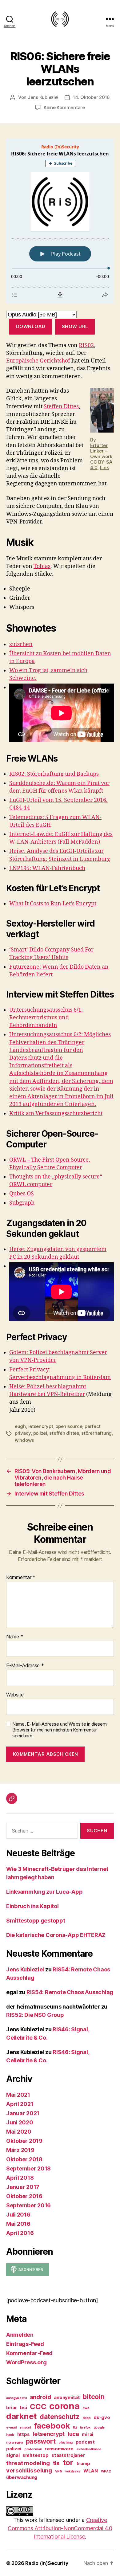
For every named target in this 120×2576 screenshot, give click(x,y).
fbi (75, 2427)
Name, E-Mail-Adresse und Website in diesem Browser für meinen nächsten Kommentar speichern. (60, 1730)
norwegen (14, 2443)
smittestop (35, 2455)
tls (56, 2463)
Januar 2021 (23, 2113)
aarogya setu (16, 2398)
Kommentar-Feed (29, 2353)
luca (73, 2434)
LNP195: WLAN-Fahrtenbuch (47, 868)
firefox (85, 2427)
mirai (88, 2434)
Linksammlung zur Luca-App (44, 1892)
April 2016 (20, 2233)
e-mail (11, 2427)
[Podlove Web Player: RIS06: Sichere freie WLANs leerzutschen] (60, 221)
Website (15, 1695)
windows (24, 1440)
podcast (85, 2442)
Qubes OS (22, 1194)
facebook (52, 2426)
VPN (59, 2471)
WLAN (91, 2471)
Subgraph (22, 1203)
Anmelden (20, 2335)
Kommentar (21, 1578)
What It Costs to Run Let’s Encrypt (53, 904)
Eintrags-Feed (25, 2344)
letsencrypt (41, 1426)
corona (64, 2406)
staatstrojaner (68, 2455)
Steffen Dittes (61, 407)
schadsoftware (89, 2449)
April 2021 (20, 2104)
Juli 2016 (18, 2215)
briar (12, 2407)
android (40, 2397)
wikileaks (73, 2471)
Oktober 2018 (24, 2159)
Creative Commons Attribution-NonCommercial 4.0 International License (60, 2528)
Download (31, 326)
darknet (21, 2416)
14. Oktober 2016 (91, 97)
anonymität (67, 2397)
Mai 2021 (18, 2095)
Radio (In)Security (47, 2563)
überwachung (22, 2477)
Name (15, 1637)
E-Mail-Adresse (25, 1666)
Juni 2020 (20, 2122)
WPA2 (106, 2471)
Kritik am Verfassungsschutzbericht (56, 1114)
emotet (25, 2427)
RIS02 (86, 345)
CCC (38, 2407)
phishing (66, 2443)
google (99, 2427)
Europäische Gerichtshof (38, 361)
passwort (41, 2441)
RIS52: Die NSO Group (35, 2015)
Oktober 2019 (24, 2141)
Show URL (75, 326)
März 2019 (20, 2150)
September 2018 (28, 2168)
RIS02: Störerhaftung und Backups (54, 774)
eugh (20, 1426)
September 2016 (28, 2205)
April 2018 (20, 2178)
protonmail (33, 2449)
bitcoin (94, 2397)
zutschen (21, 644)
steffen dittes (64, 1433)
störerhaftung (96, 1433)
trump (83, 2463)
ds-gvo (102, 2417)
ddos (87, 2418)
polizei (40, 1433)
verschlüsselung (29, 2470)
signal (13, 2455)
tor (68, 2462)
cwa (86, 2408)
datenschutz (60, 2417)
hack (10, 2435)
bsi (23, 2407)
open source (69, 1426)
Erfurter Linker (99, 448)
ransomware (59, 2449)
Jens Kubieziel (43, 97)
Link (104, 467)
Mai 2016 (18, 2224)
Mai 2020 (19, 2132)
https (24, 2434)
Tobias (42, 566)
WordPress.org (26, 2362)
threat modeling (28, 2463)
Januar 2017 (23, 2187)
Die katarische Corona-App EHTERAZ (56, 1935)
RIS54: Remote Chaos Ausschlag (70, 1992)
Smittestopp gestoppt (36, 1921)
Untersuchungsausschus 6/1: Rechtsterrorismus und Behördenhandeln (46, 1018)
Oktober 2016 (24, 2196)
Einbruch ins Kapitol (32, 1906)
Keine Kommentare (64, 107)
